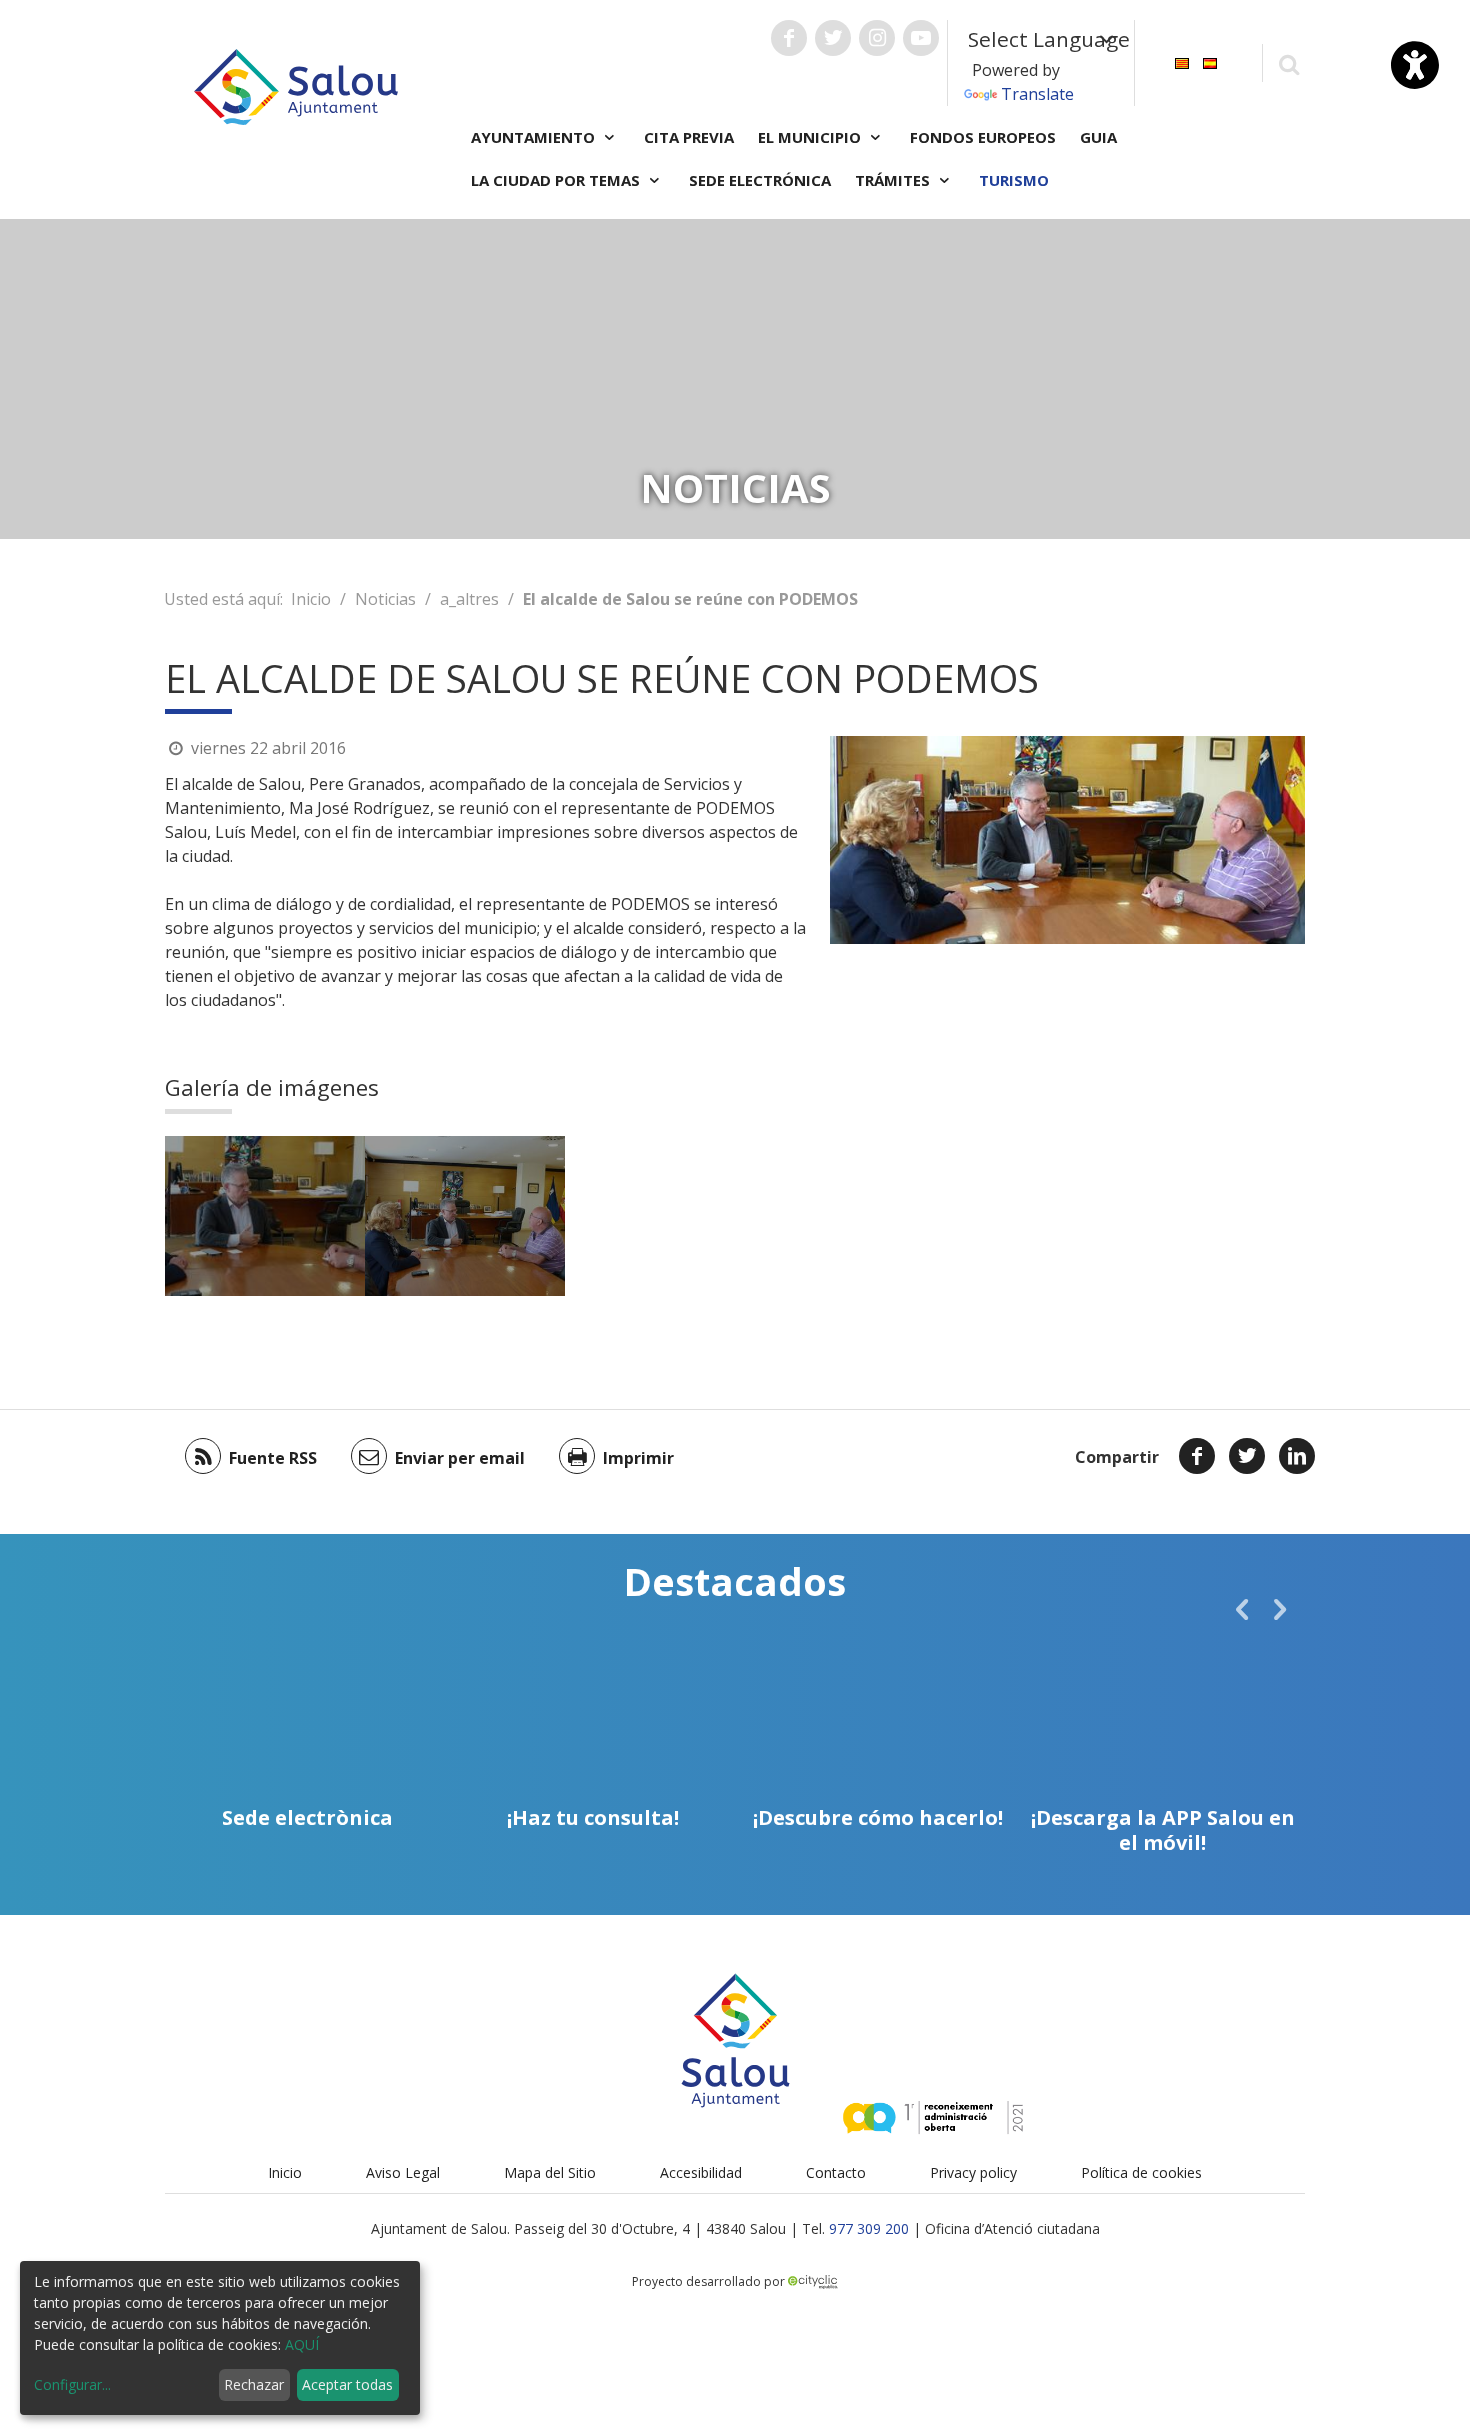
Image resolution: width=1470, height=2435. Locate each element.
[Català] (1182, 61)
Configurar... (72, 2384)
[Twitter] (1247, 1456)
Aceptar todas (347, 2384)
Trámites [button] (894, 180)
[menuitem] (1182, 61)
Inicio (311, 599)
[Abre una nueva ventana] (789, 38)
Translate (1037, 94)
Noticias (385, 599)
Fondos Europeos (983, 137)
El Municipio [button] (811, 137)
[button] (1242, 1609)
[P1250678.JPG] (465, 1216)
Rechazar (254, 2384)
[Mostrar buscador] (1288, 63)
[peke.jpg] (265, 1216)
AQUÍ (302, 2344)
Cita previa (689, 137)
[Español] (1210, 61)
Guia (1098, 137)
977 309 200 (869, 2228)
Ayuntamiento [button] (535, 137)
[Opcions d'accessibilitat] (1415, 65)
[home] (296, 85)
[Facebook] (1197, 1456)
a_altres (469, 599)
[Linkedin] (1297, 1456)
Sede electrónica (760, 180)
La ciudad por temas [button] (557, 180)
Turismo (1014, 180)
